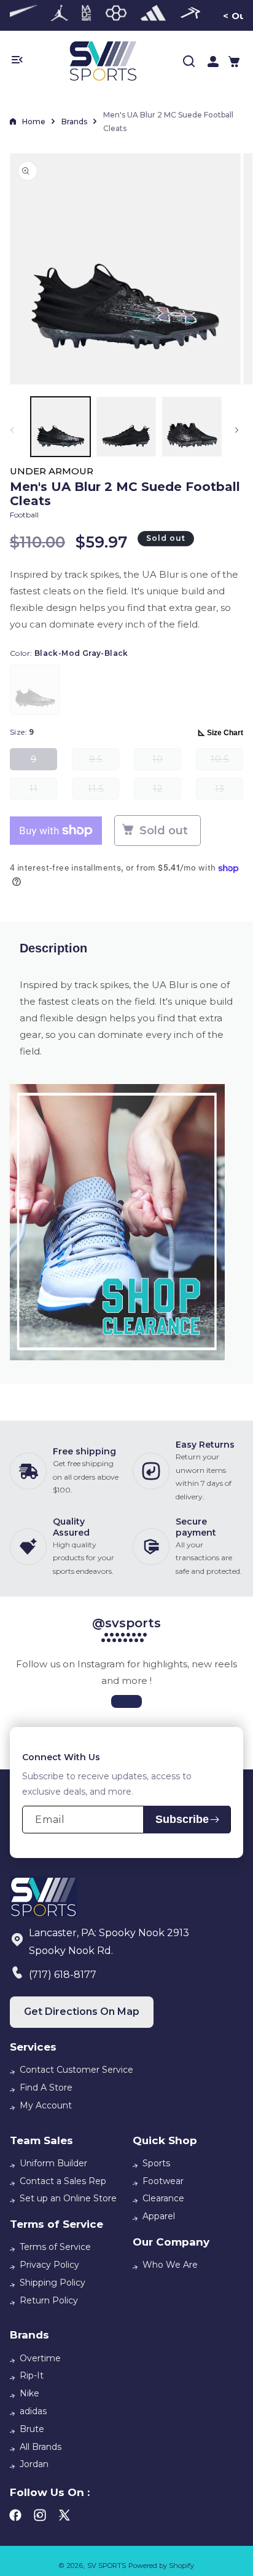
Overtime (40, 2358)
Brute (32, 2429)
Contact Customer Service (76, 2070)
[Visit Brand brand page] (60, 15)
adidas (33, 2411)
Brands (74, 122)
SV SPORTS (107, 2566)
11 (43, 792)
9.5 (104, 762)
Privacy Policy (49, 2265)
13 (229, 792)
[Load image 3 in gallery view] (192, 427)
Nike (29, 2393)
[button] (234, 62)
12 (167, 792)
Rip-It (32, 2375)
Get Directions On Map (82, 2012)
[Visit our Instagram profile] (126, 1701)
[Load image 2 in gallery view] (126, 427)
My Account (46, 2105)
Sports (156, 2163)
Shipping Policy (53, 2283)
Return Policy (49, 2300)
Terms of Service (55, 2247)
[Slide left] (14, 430)
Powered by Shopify (161, 2566)
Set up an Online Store (68, 2198)
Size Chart (225, 733)
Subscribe (182, 1819)
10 (167, 762)
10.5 (227, 762)
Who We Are (170, 2265)
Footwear (163, 2181)
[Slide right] (239, 430)
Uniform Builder (53, 2163)
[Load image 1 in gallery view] (60, 427)
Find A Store (46, 2088)
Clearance (163, 2198)
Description (53, 948)
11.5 (103, 792)
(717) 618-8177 (63, 1975)
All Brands (41, 2447)
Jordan (34, 2464)
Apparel (159, 2216)
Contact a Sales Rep (63, 2181)
